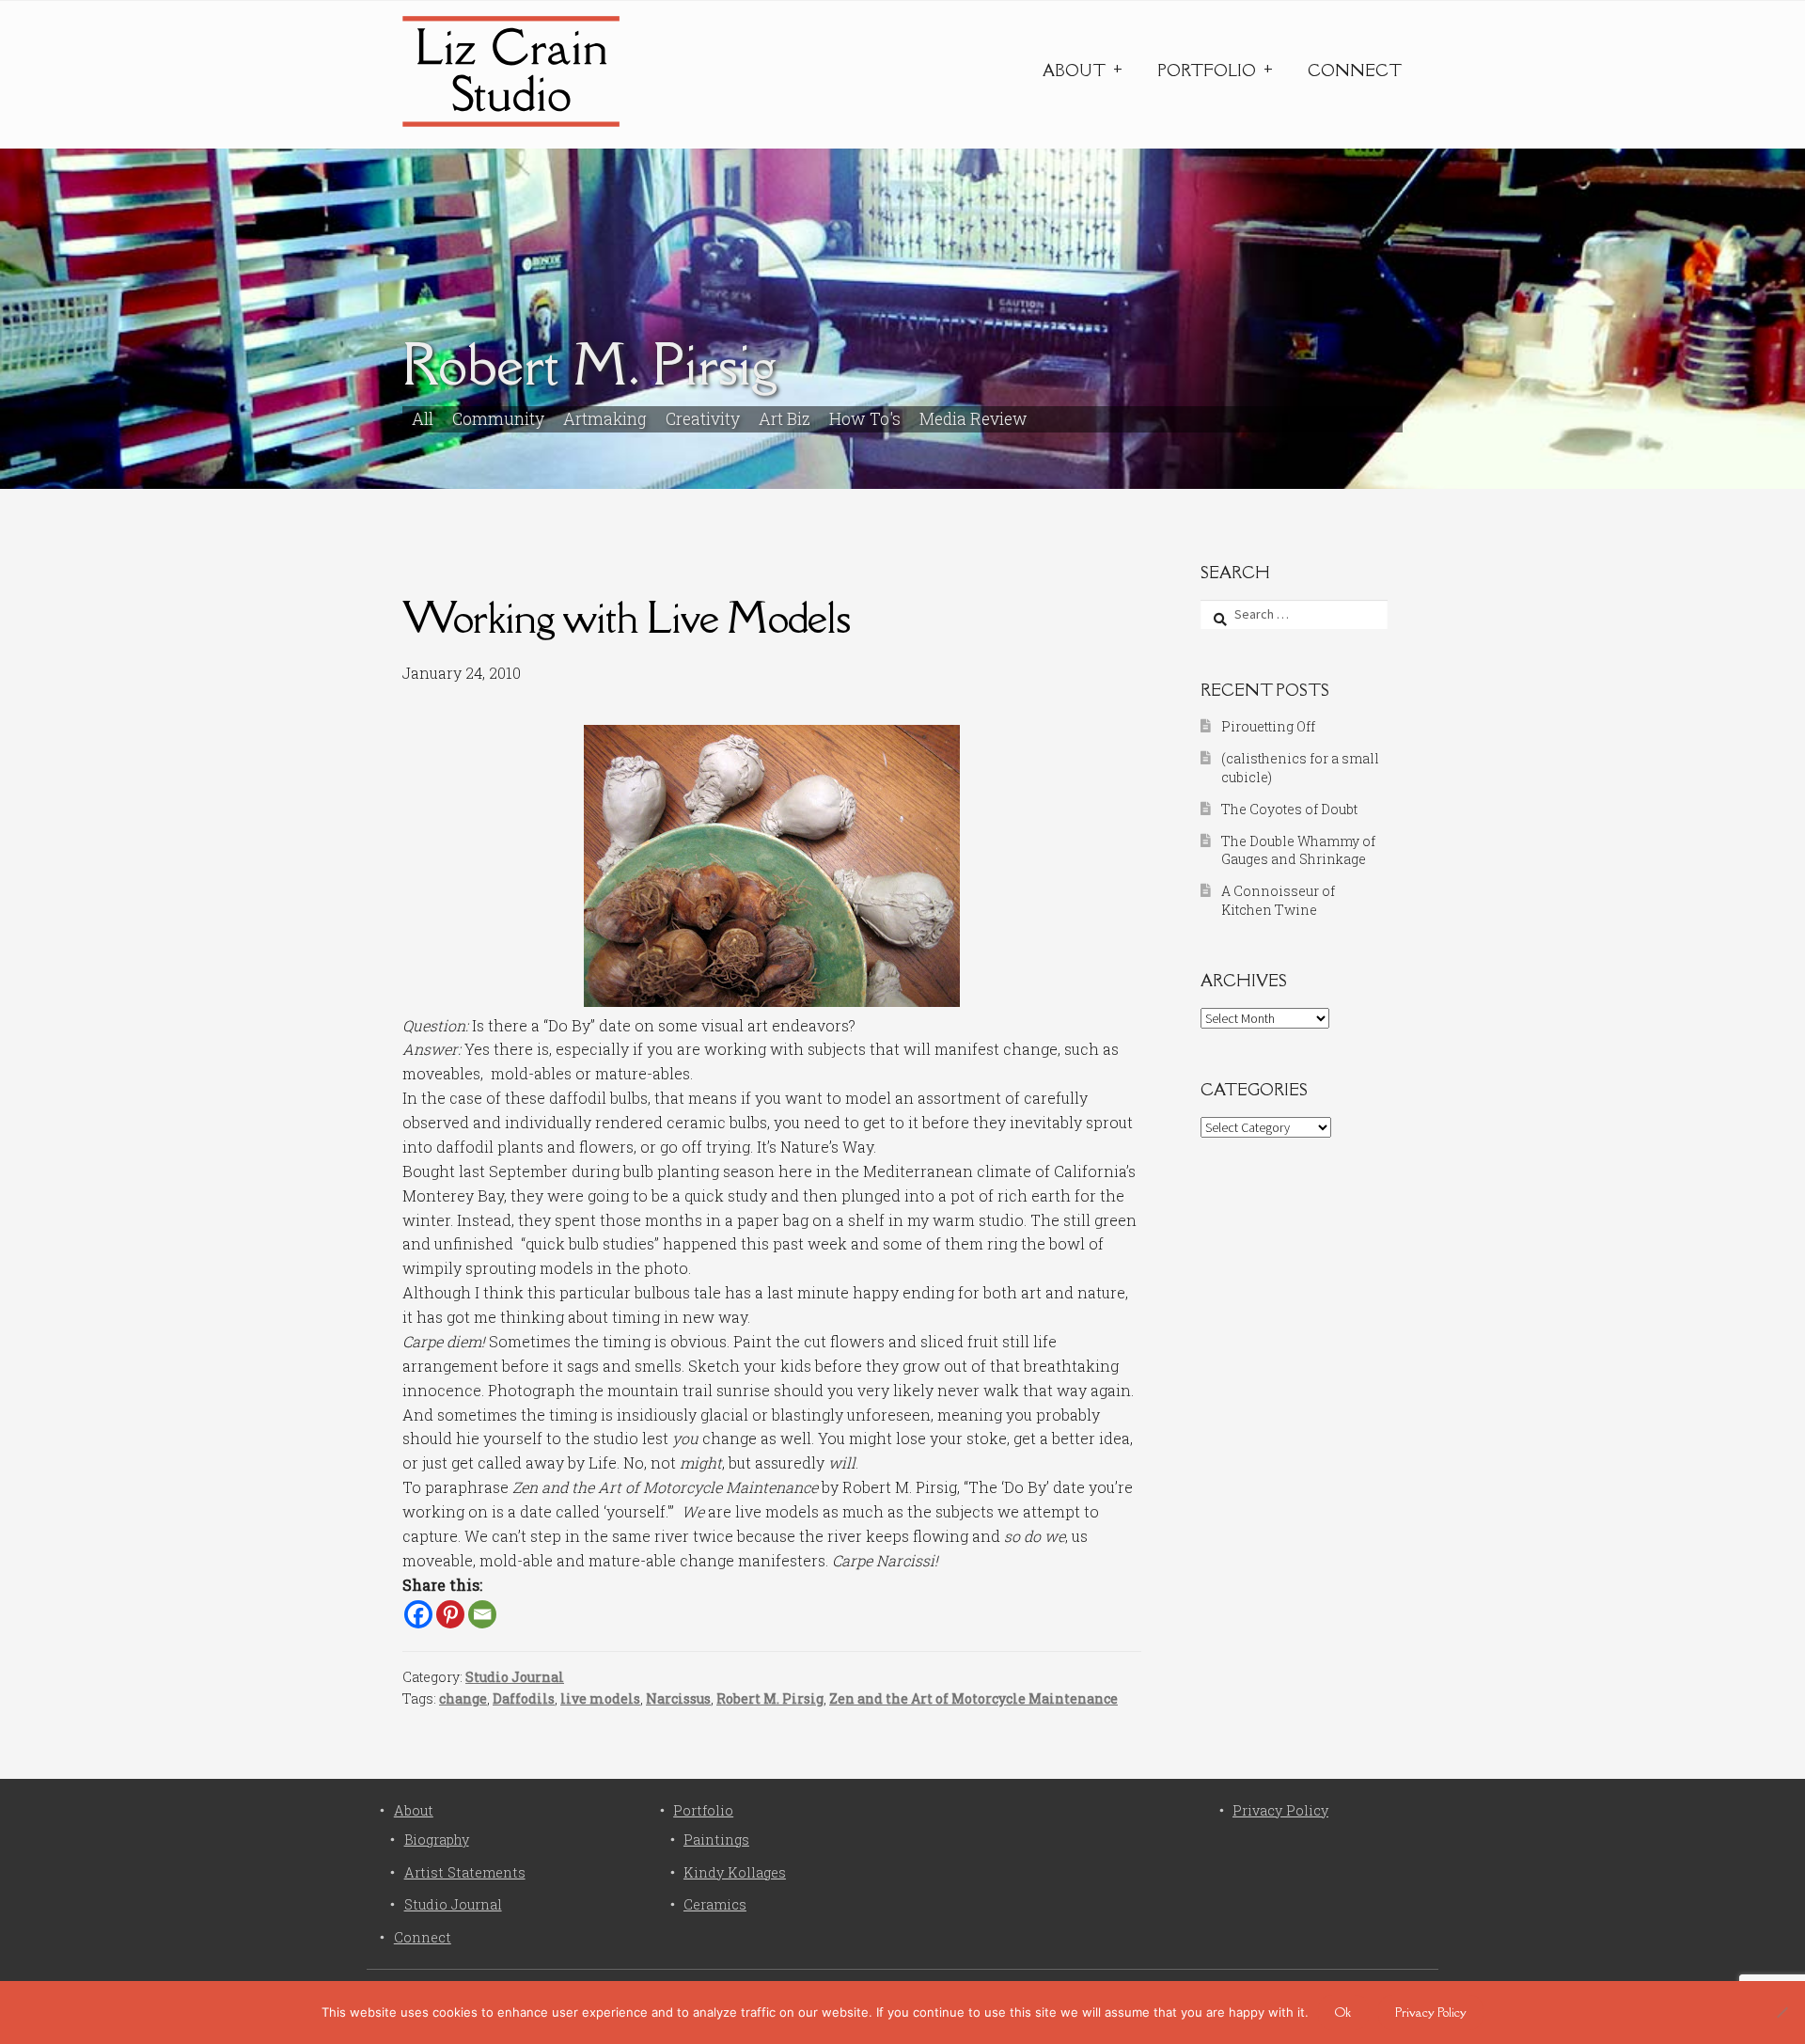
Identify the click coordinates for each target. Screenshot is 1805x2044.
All (423, 419)
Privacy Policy (1280, 1810)
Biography (437, 1840)
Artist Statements (465, 1872)
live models (600, 1698)
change (463, 1698)
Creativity (703, 419)
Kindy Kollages (735, 1872)
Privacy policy (1431, 2012)
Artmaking (605, 419)
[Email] (482, 1614)
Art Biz (785, 419)
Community (498, 419)
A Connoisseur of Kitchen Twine (1278, 900)
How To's (865, 419)
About (1074, 71)
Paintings (716, 1840)
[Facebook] (418, 1614)
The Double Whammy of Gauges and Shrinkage (1298, 850)
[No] (1781, 2012)
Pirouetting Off (1268, 726)
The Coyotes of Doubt (1289, 809)
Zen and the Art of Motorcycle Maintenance (973, 1698)
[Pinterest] (450, 1614)
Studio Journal (515, 1677)
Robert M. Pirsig (770, 1698)
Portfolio (1207, 71)
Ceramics (715, 1904)
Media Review (973, 419)
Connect (1355, 71)
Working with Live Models (626, 617)
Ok (1343, 2012)
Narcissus (678, 1698)
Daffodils (524, 1698)
